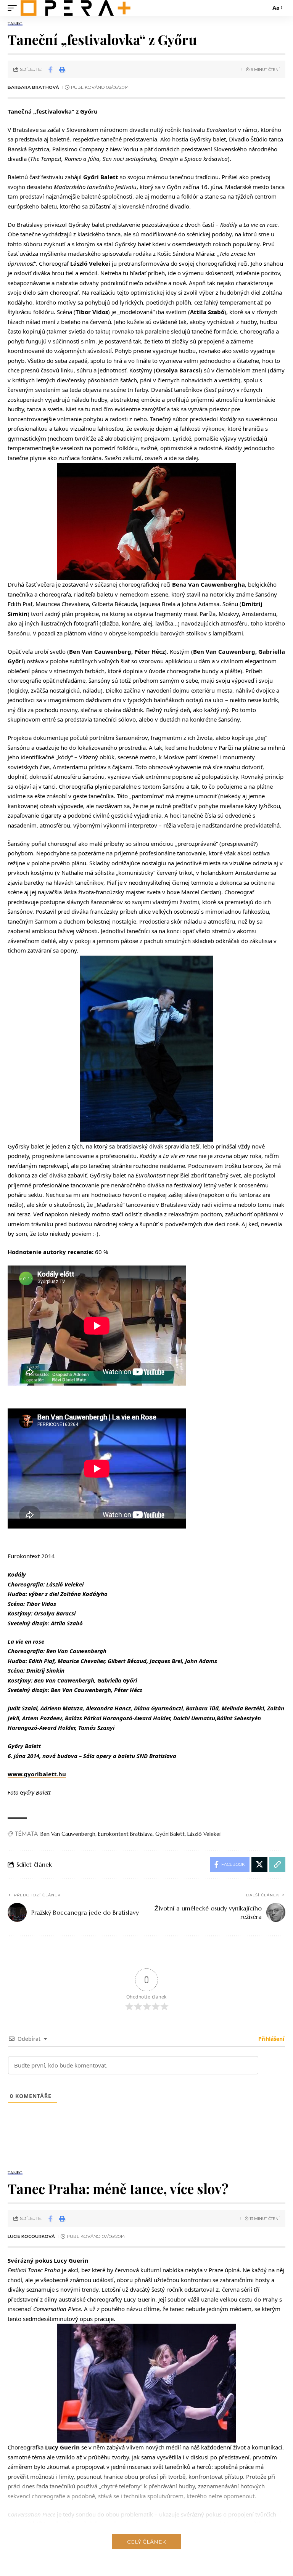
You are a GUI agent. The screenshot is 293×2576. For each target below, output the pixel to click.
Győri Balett (170, 1834)
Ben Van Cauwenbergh (68, 1834)
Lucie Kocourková (31, 2236)
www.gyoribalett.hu (37, 1774)
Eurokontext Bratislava (125, 1834)
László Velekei (204, 1834)
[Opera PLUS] (76, 8)
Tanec (15, 24)
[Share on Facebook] (50, 69)
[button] (14, 8)
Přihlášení (270, 2039)
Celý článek (146, 2542)
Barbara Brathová (33, 87)
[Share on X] (259, 1864)
